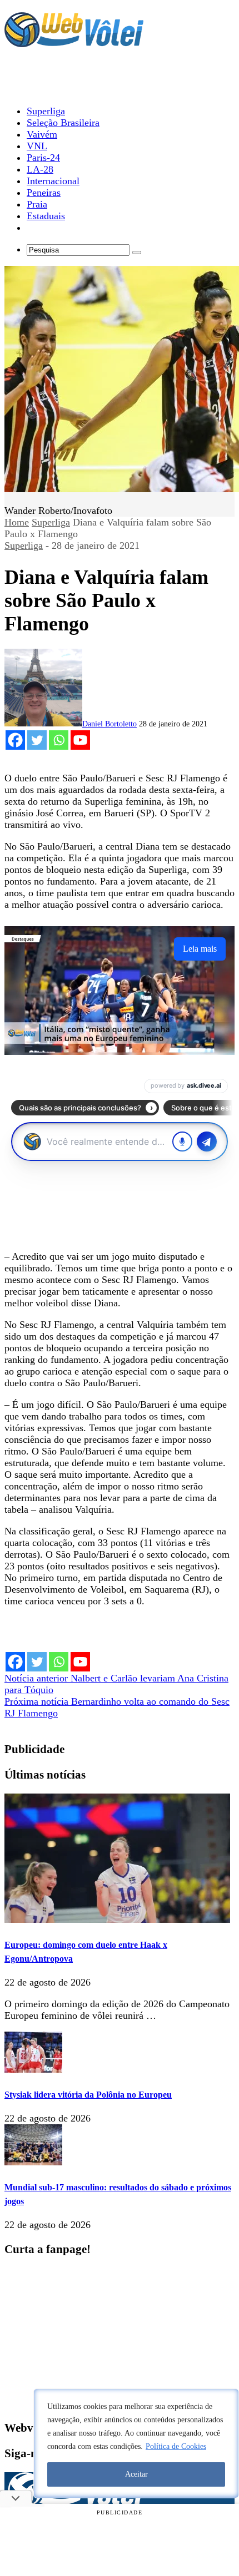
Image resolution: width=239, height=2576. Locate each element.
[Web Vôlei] (74, 42)
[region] (136, 2443)
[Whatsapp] (59, 740)
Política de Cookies (176, 2446)
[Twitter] (37, 740)
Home (17, 522)
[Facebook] (15, 740)
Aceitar (136, 2474)
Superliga (51, 522)
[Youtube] (80, 740)
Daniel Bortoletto (109, 724)
